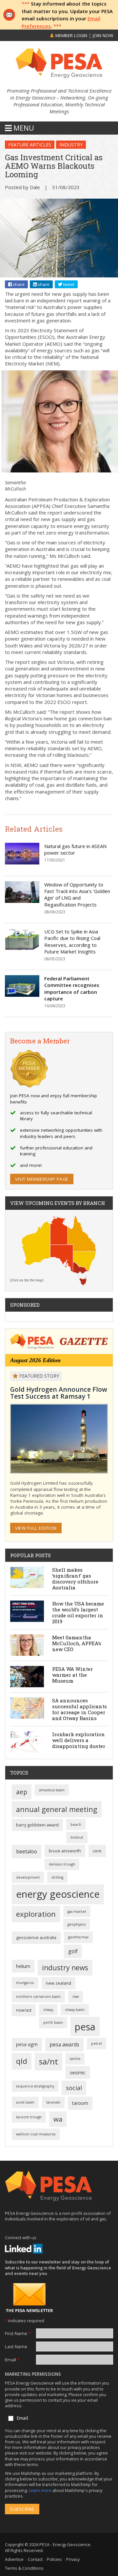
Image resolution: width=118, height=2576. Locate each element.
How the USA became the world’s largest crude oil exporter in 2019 (78, 1612)
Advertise (14, 2559)
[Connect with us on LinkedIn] (25, 2249)
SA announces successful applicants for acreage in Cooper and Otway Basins (79, 1709)
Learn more (41, 2490)
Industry (71, 145)
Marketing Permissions (33, 2374)
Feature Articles (30, 145)
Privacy (73, 2559)
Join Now (103, 35)
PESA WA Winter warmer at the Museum (72, 1675)
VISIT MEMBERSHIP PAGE (42, 1179)
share (18, 284)
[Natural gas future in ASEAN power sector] (22, 854)
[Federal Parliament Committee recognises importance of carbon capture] (22, 986)
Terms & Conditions (24, 2568)
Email (12, 2360)
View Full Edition (36, 1528)
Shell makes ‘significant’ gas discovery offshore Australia (75, 1579)
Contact (35, 2559)
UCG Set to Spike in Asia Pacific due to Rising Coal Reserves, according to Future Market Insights (72, 941)
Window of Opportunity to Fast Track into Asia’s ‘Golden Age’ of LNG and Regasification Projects (77, 895)
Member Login (71, 35)
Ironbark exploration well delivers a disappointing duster (79, 1740)
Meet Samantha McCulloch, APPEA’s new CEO (77, 1643)
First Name (18, 2333)
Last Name (16, 2347)
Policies (54, 2559)
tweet (68, 284)
